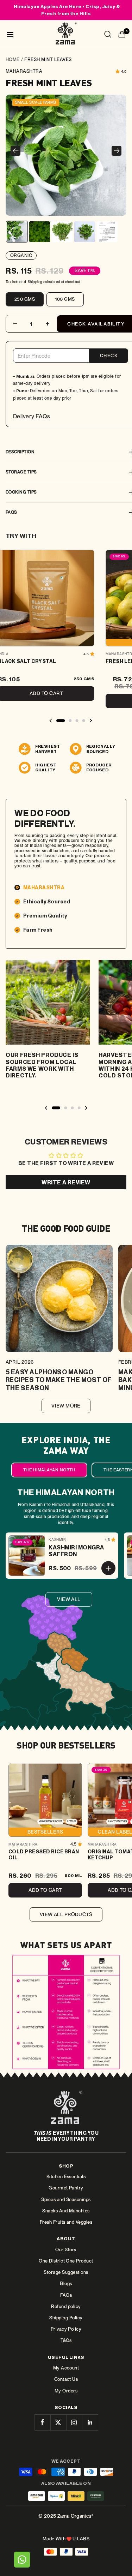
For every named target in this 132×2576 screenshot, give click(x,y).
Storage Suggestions (66, 2272)
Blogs (66, 2284)
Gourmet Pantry (66, 2188)
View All (69, 1599)
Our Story (66, 2250)
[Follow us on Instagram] (74, 2422)
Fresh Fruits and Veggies (66, 2222)
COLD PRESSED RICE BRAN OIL (44, 1855)
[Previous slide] (51, 721)
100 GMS (65, 299)
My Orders (66, 2391)
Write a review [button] (66, 1182)
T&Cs (66, 2340)
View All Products (66, 1914)
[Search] (108, 35)
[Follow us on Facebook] (42, 2422)
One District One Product (66, 2261)
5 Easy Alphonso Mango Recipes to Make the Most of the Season (59, 1380)
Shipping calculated (44, 282)
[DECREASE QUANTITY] (15, 324)
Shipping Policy (66, 2318)
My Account (66, 2368)
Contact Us (66, 2379)
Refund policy (66, 2306)
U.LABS (81, 2539)
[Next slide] (90, 721)
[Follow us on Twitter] (58, 2422)
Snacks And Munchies (66, 2211)
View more (66, 1406)
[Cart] (122, 35)
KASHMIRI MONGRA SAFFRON (76, 1551)
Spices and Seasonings (66, 2200)
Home (13, 59)
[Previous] (15, 151)
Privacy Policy (66, 2329)
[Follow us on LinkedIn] (90, 2422)
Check (109, 356)
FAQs (66, 2295)
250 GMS (25, 299)
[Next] (117, 151)
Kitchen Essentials (66, 2177)
